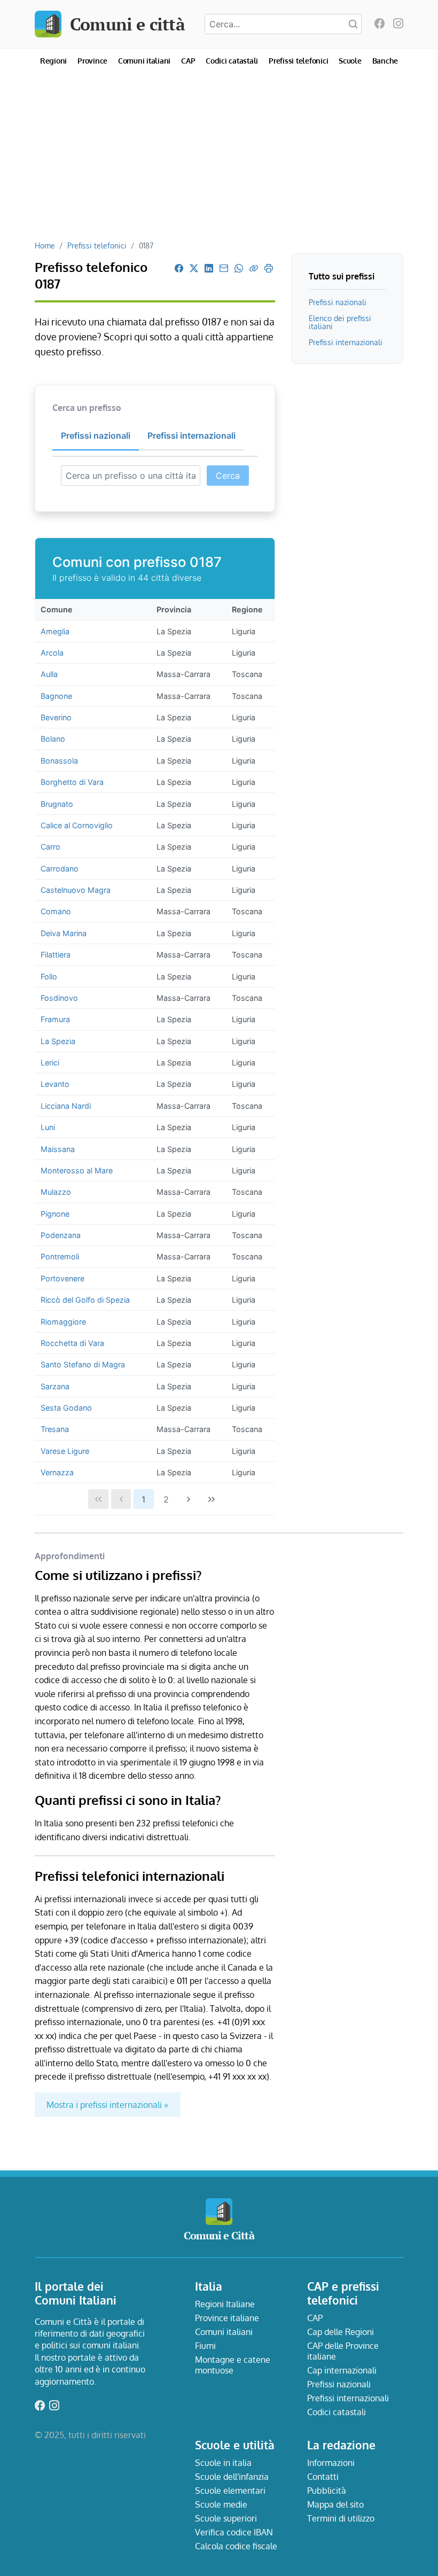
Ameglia (55, 631)
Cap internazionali (342, 2370)
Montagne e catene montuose (233, 2365)
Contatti (323, 2477)
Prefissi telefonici (298, 61)
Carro (50, 847)
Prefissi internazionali (346, 342)
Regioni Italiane (225, 2304)
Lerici (50, 1063)
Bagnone (56, 696)
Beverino (56, 717)
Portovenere (62, 1278)
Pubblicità (327, 2491)
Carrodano (60, 869)
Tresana (55, 1429)
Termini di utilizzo (341, 2518)
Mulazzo (56, 1192)
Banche (385, 61)
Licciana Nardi (66, 1106)
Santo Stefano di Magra (83, 1364)
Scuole (350, 61)
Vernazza (57, 1472)
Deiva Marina (64, 933)
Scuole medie (221, 2504)
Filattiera (56, 955)
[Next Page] (189, 1499)
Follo (49, 976)
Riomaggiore (63, 1322)
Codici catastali (232, 61)
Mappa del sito (335, 2504)
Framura (55, 1019)
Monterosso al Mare (77, 1170)
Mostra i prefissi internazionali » (107, 2105)
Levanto (55, 1084)
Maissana (58, 1149)
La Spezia (58, 1041)
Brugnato (57, 804)
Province (92, 61)
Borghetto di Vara (72, 782)
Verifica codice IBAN (234, 2532)
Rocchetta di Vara (72, 1343)
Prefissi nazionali (338, 302)
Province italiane (227, 2318)
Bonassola (59, 761)
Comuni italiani (144, 61)
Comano (56, 911)
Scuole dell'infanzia (232, 2477)
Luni (48, 1127)
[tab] (96, 436)
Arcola (52, 653)
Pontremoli (60, 1256)
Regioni (53, 61)
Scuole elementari (230, 2491)
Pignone (55, 1214)
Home (45, 245)
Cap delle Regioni (341, 2332)
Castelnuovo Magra (76, 890)
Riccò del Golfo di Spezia (85, 1300)
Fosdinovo (59, 998)
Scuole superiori (226, 2518)
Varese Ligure (65, 1451)
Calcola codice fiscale (236, 2546)
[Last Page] (212, 1499)
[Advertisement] (219, 160)
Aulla (49, 674)
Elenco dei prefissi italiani (340, 322)
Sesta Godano (66, 1408)
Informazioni (331, 2463)
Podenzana (61, 1235)
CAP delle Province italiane (343, 2351)
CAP (188, 61)
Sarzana (55, 1386)
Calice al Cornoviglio (77, 825)
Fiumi (205, 2346)
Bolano (53, 739)
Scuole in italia (223, 2463)
